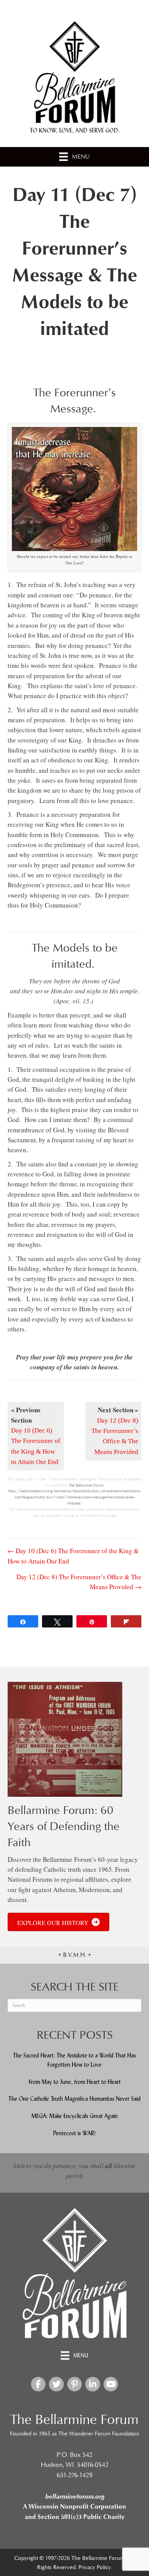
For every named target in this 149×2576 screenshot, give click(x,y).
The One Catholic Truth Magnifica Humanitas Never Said (74, 2099)
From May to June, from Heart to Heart (75, 2082)
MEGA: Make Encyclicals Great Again (74, 2116)
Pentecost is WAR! (74, 2133)
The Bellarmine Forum (86, 1485)
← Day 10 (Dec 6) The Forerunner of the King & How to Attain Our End (73, 1556)
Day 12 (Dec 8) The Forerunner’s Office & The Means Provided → (79, 1582)
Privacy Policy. (95, 2567)
